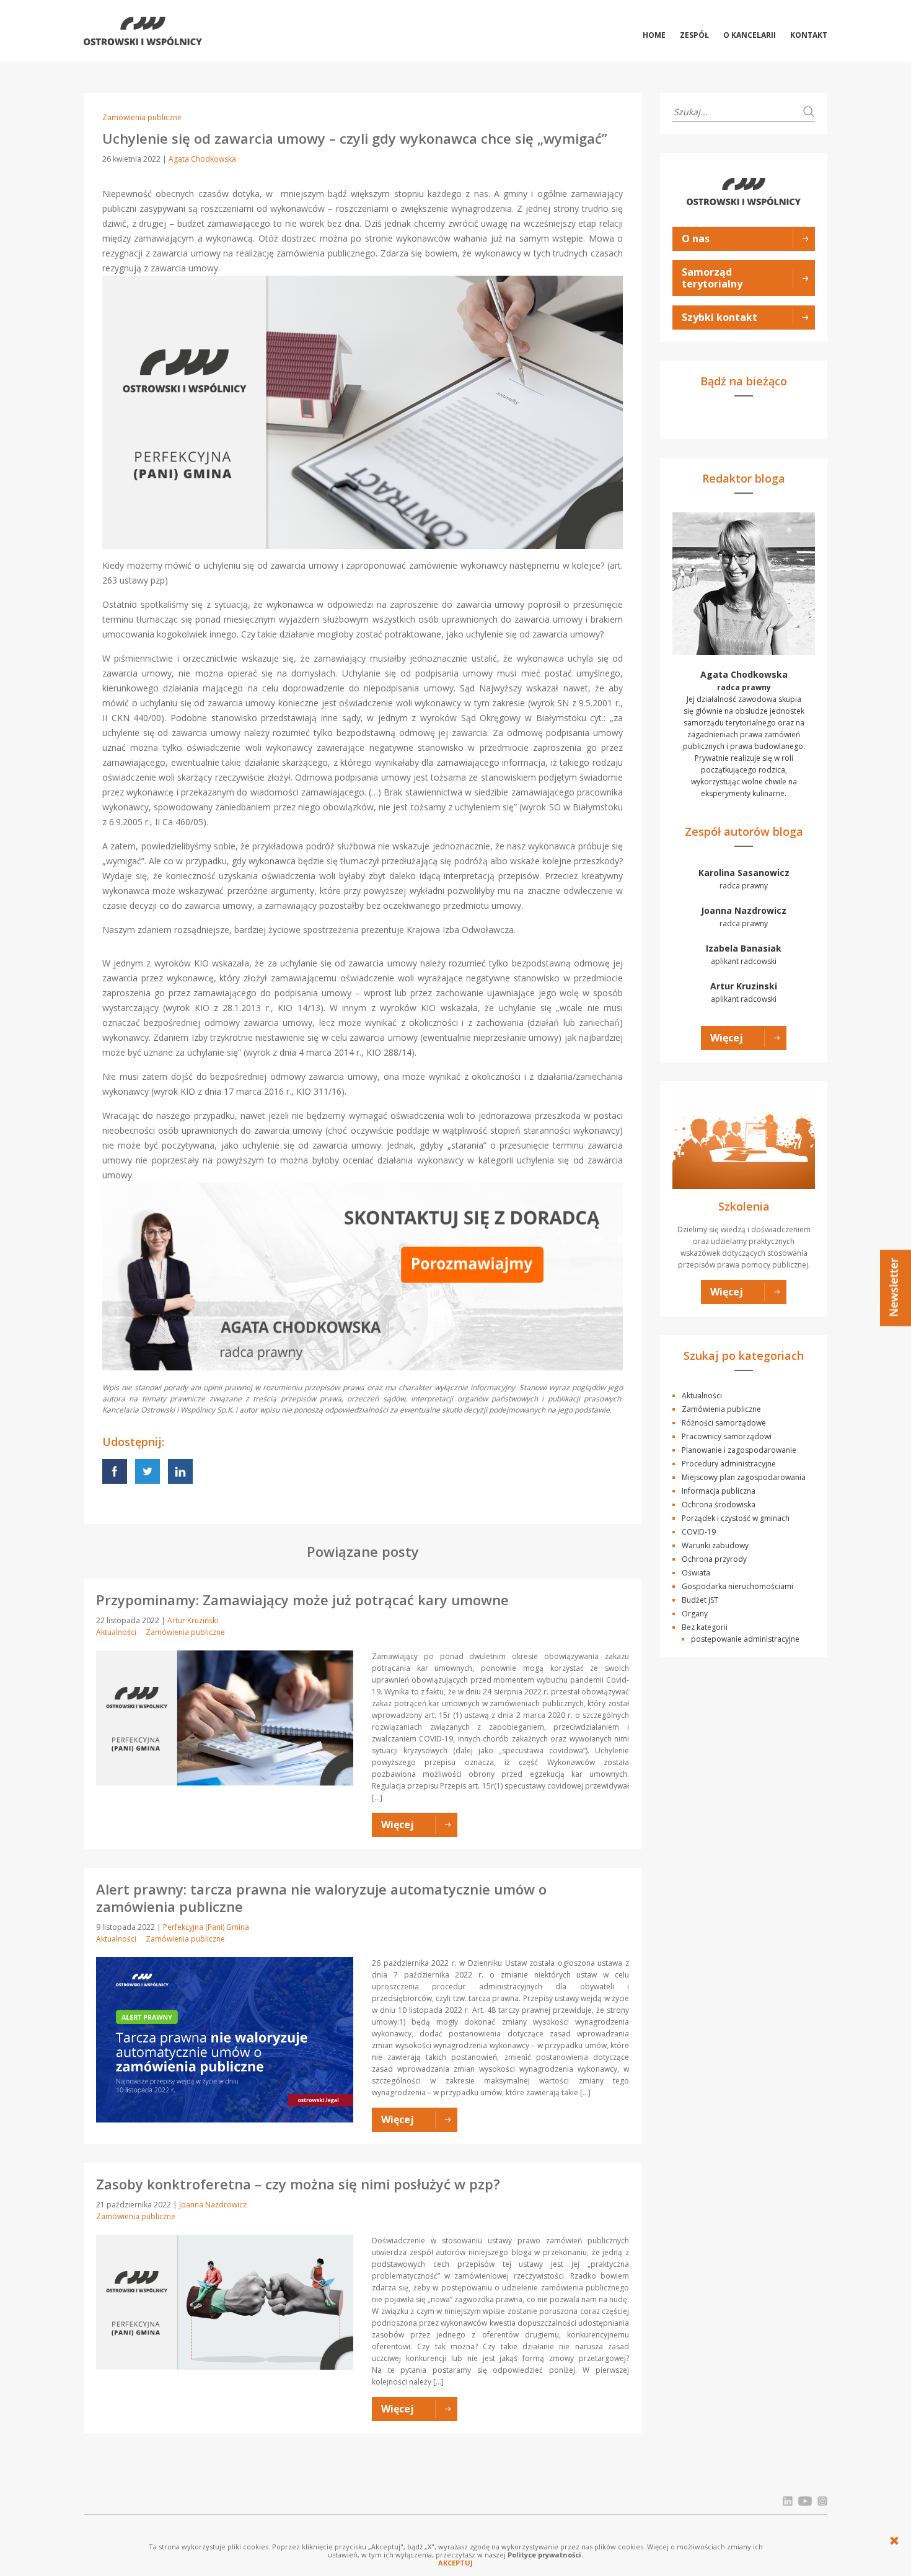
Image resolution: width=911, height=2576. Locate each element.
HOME (654, 35)
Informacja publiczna (719, 1491)
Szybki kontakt (720, 317)
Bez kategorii (705, 1627)
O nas (696, 239)
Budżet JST (700, 1600)
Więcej (727, 1038)
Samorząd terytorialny (712, 278)
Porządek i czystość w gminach (736, 1518)
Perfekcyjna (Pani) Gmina (206, 1927)
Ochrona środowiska (719, 1505)
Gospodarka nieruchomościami (737, 1586)
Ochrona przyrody (714, 1559)
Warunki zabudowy (715, 1545)
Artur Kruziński (193, 1620)
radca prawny (744, 879)
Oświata (696, 1573)
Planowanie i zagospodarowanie (739, 1450)
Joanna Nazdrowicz (213, 2205)
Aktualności (116, 1632)
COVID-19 (699, 1532)
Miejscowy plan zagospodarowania (744, 1477)
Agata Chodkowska (202, 159)
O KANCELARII (750, 35)
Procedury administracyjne (729, 1464)
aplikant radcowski (744, 954)
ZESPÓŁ (694, 35)
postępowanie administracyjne (745, 1639)
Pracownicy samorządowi (727, 1436)
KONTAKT (809, 35)
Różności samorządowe (724, 1423)
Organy (695, 1614)
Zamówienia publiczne (142, 117)
